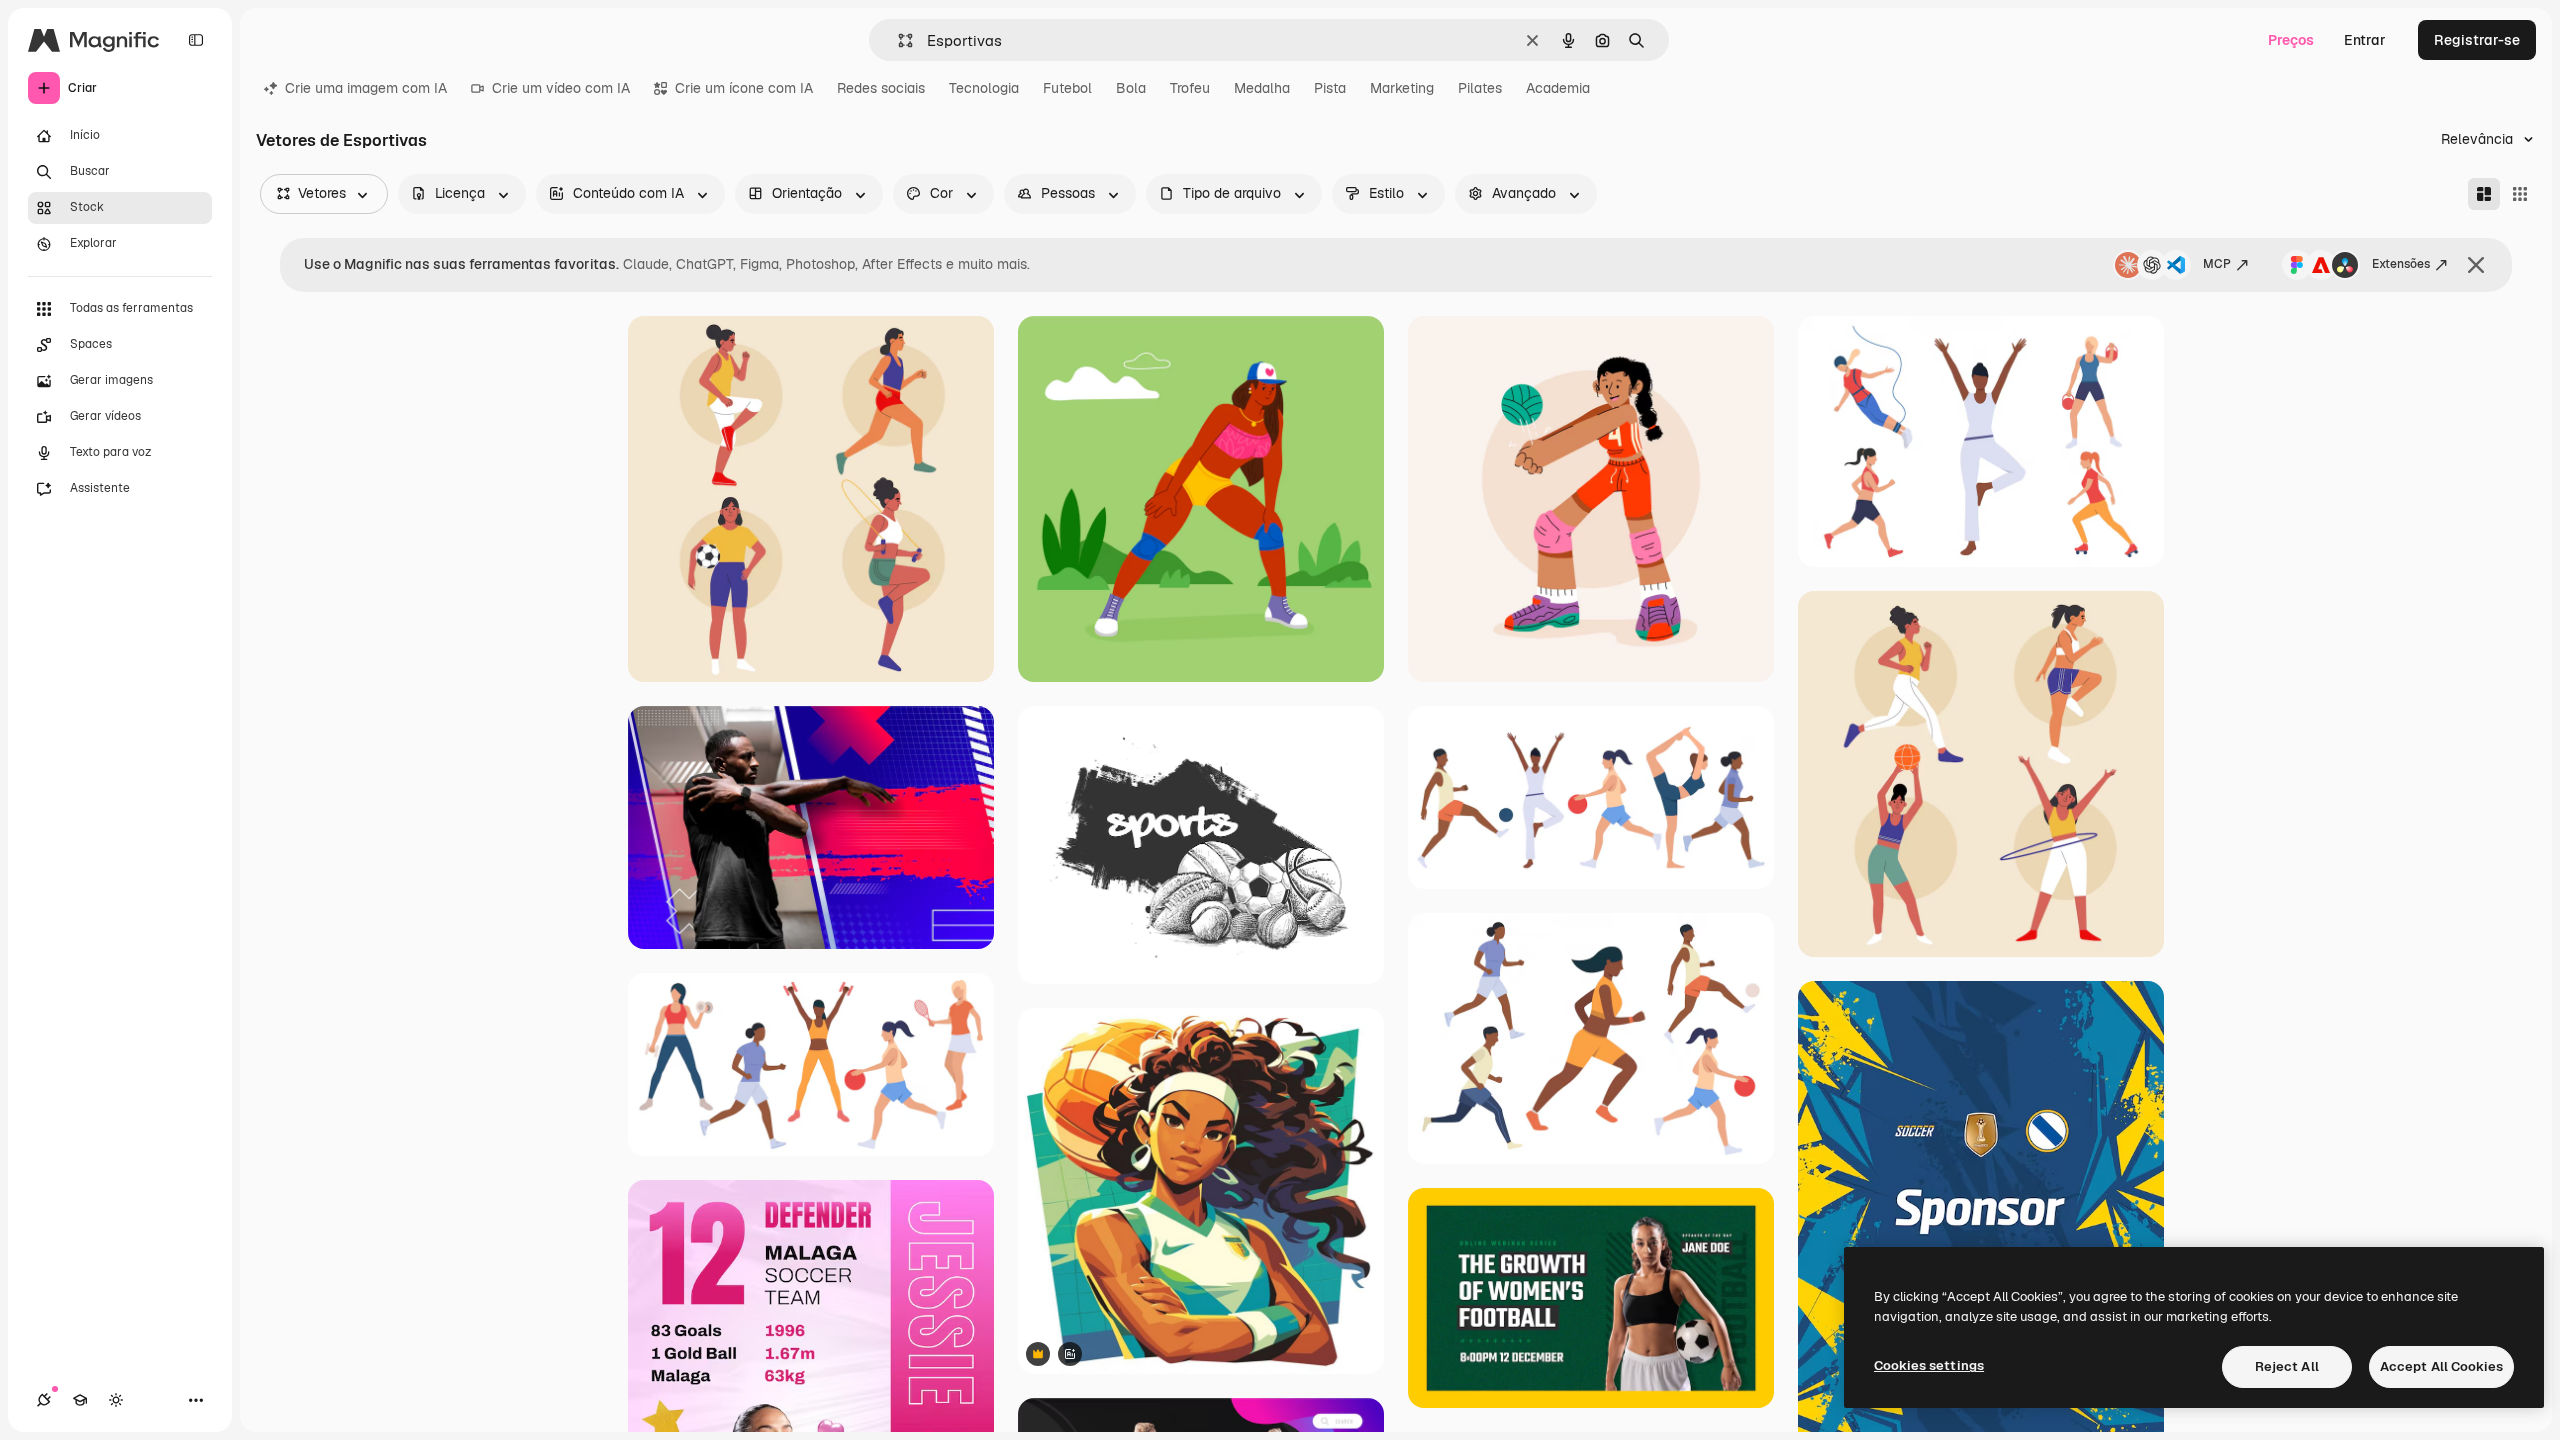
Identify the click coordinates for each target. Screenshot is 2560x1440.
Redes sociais (881, 88)
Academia (1558, 88)
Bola (1131, 88)
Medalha (1262, 88)
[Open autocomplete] (897, 40)
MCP (2217, 264)
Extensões (2401, 264)
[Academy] (80, 1400)
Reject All (2287, 1366)
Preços (2291, 40)
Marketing (1402, 88)
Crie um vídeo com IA (561, 88)
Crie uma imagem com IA (366, 88)
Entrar (2365, 40)
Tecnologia (984, 88)
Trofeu (1190, 88)
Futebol (1067, 88)
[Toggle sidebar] (196, 40)
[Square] (2520, 194)
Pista (1330, 88)
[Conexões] (44, 1400)
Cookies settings (1929, 1365)
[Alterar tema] (116, 1400)
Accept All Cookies (2441, 1366)
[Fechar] (2476, 265)
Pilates (1480, 88)
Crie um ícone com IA (744, 88)
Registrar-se (2477, 40)
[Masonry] (2484, 194)
